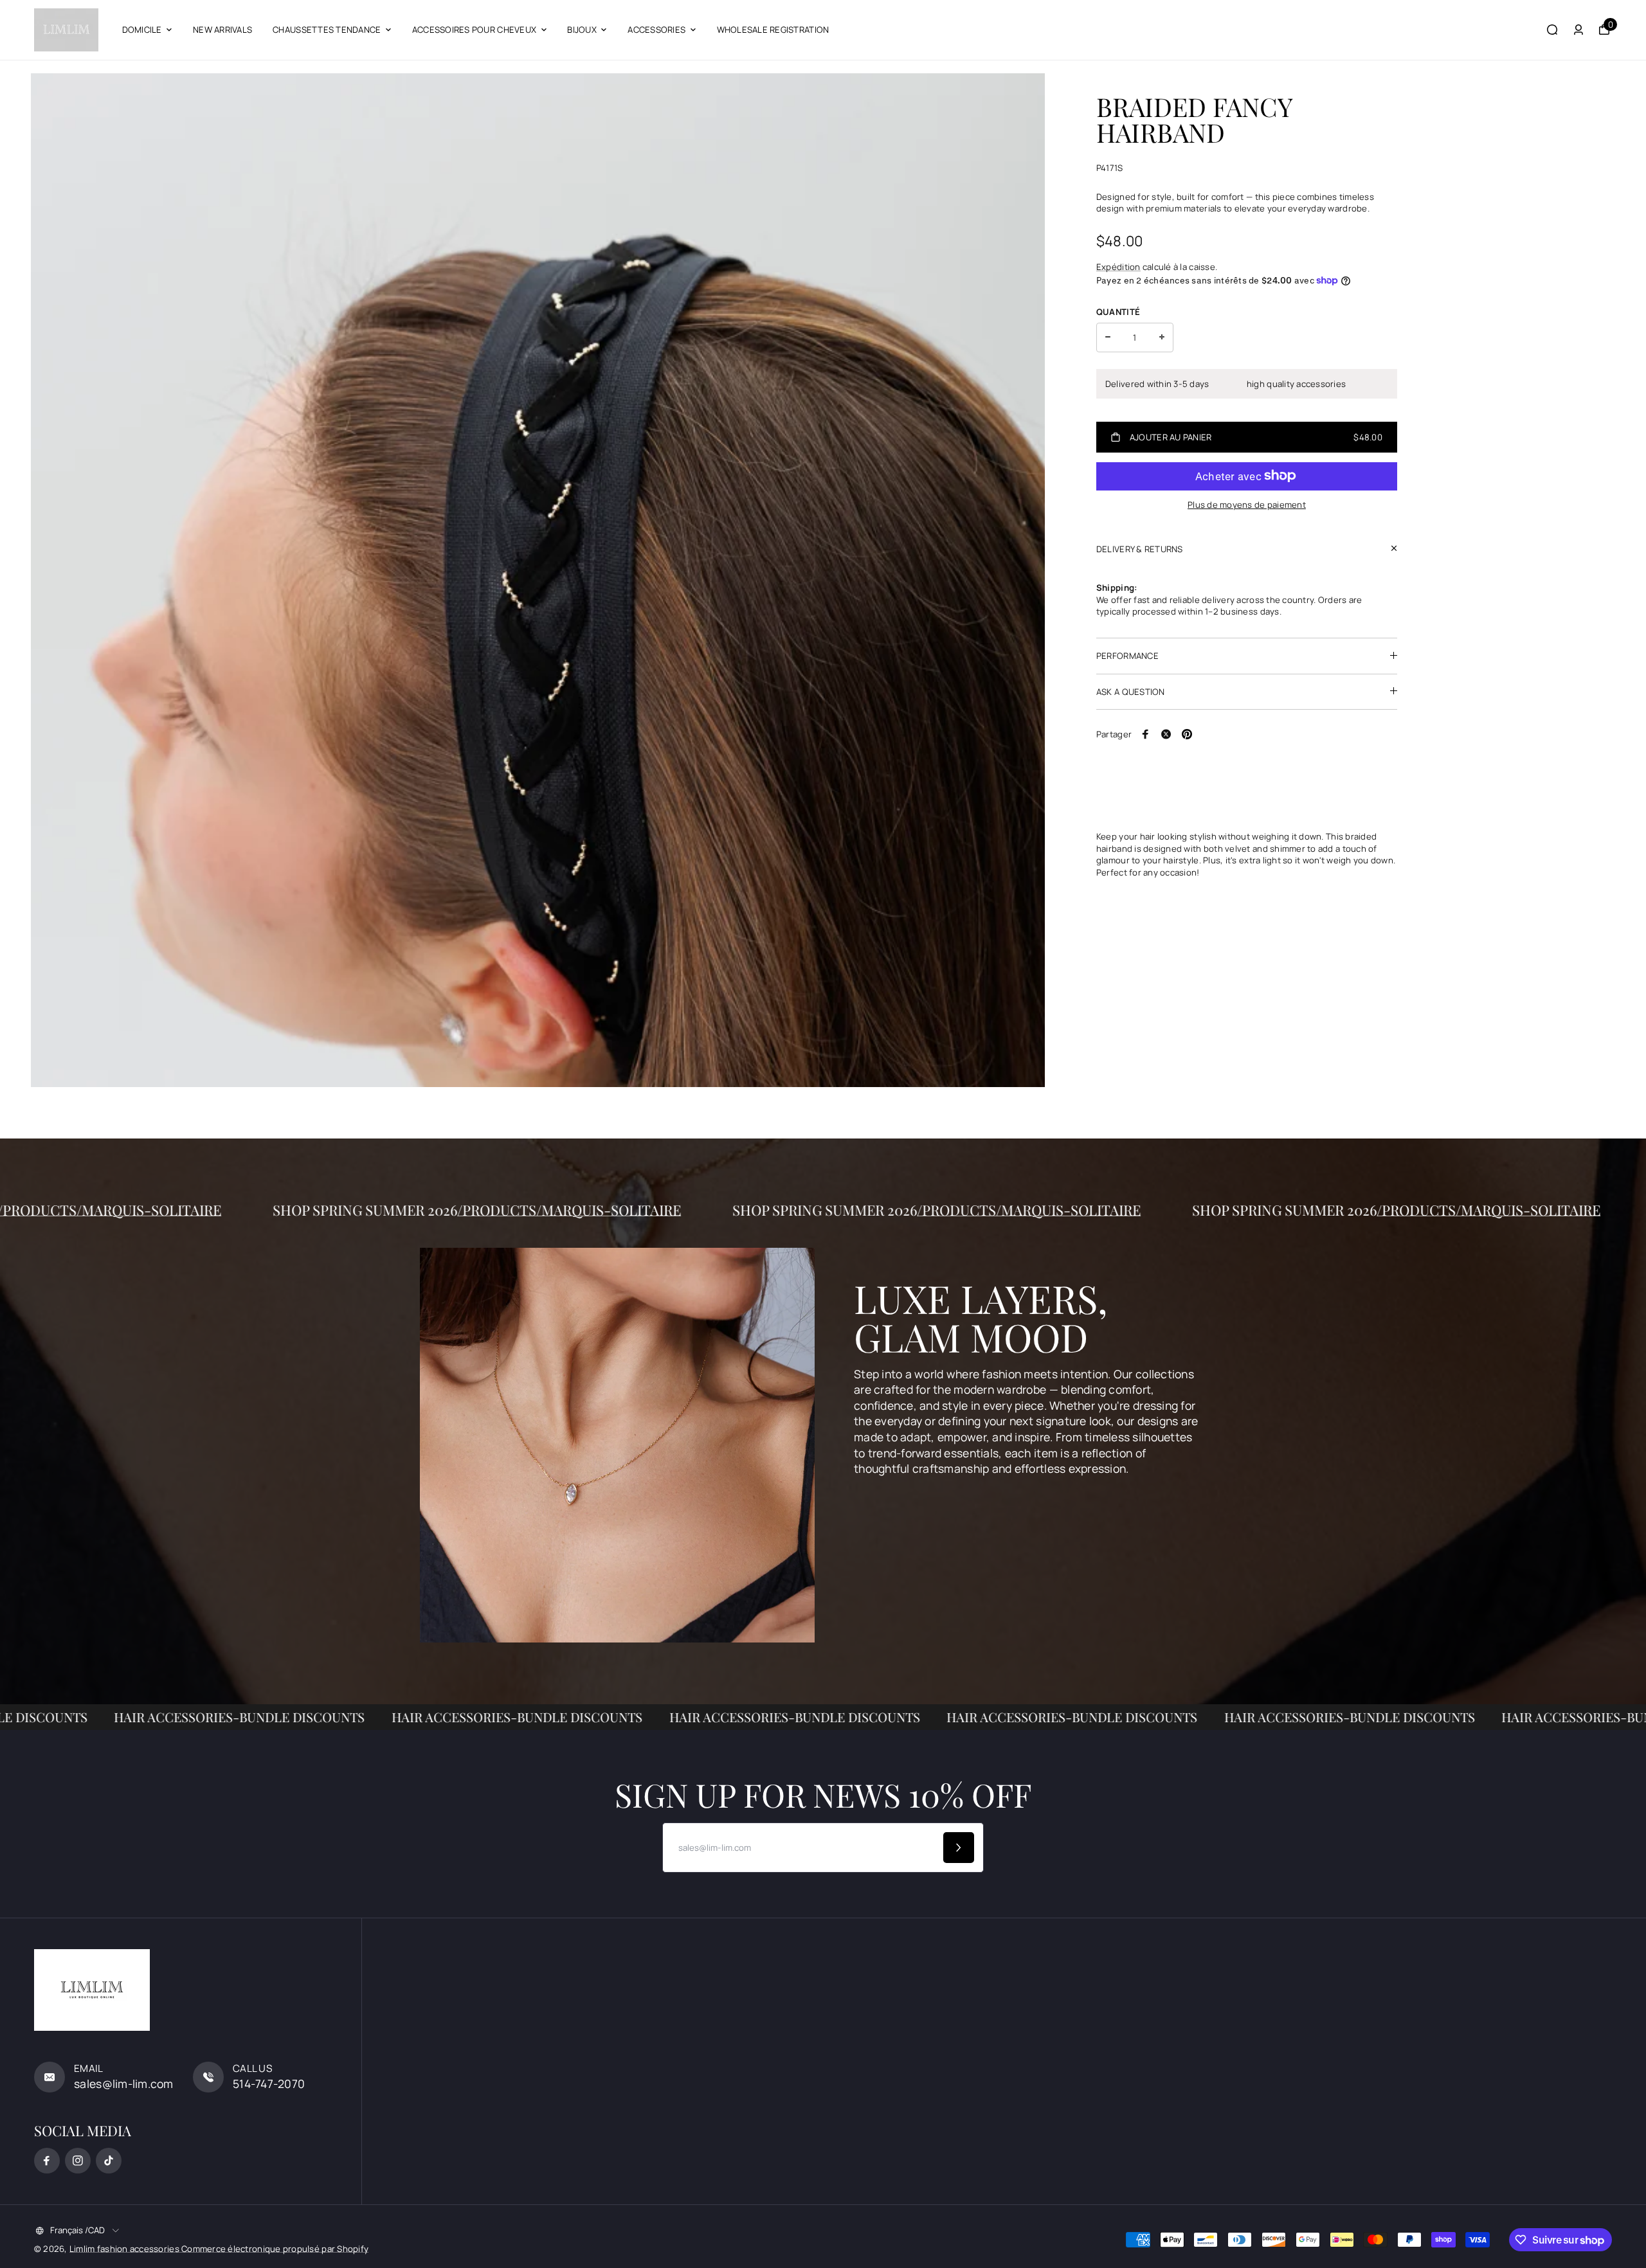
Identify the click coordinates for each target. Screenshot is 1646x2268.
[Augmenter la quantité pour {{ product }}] (1162, 337)
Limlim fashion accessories (125, 2249)
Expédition (1118, 267)
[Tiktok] (109, 2161)
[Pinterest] (1187, 734)
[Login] (1578, 30)
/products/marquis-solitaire (386, 1210)
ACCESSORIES (656, 30)
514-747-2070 (269, 2083)
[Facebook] (1146, 734)
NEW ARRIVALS (222, 30)
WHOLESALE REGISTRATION (773, 30)
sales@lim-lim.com (124, 2083)
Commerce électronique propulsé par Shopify (275, 2249)
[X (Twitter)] (1166, 734)
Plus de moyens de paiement (1247, 504)
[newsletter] (959, 1848)
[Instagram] (78, 2161)
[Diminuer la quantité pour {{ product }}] (1108, 337)
